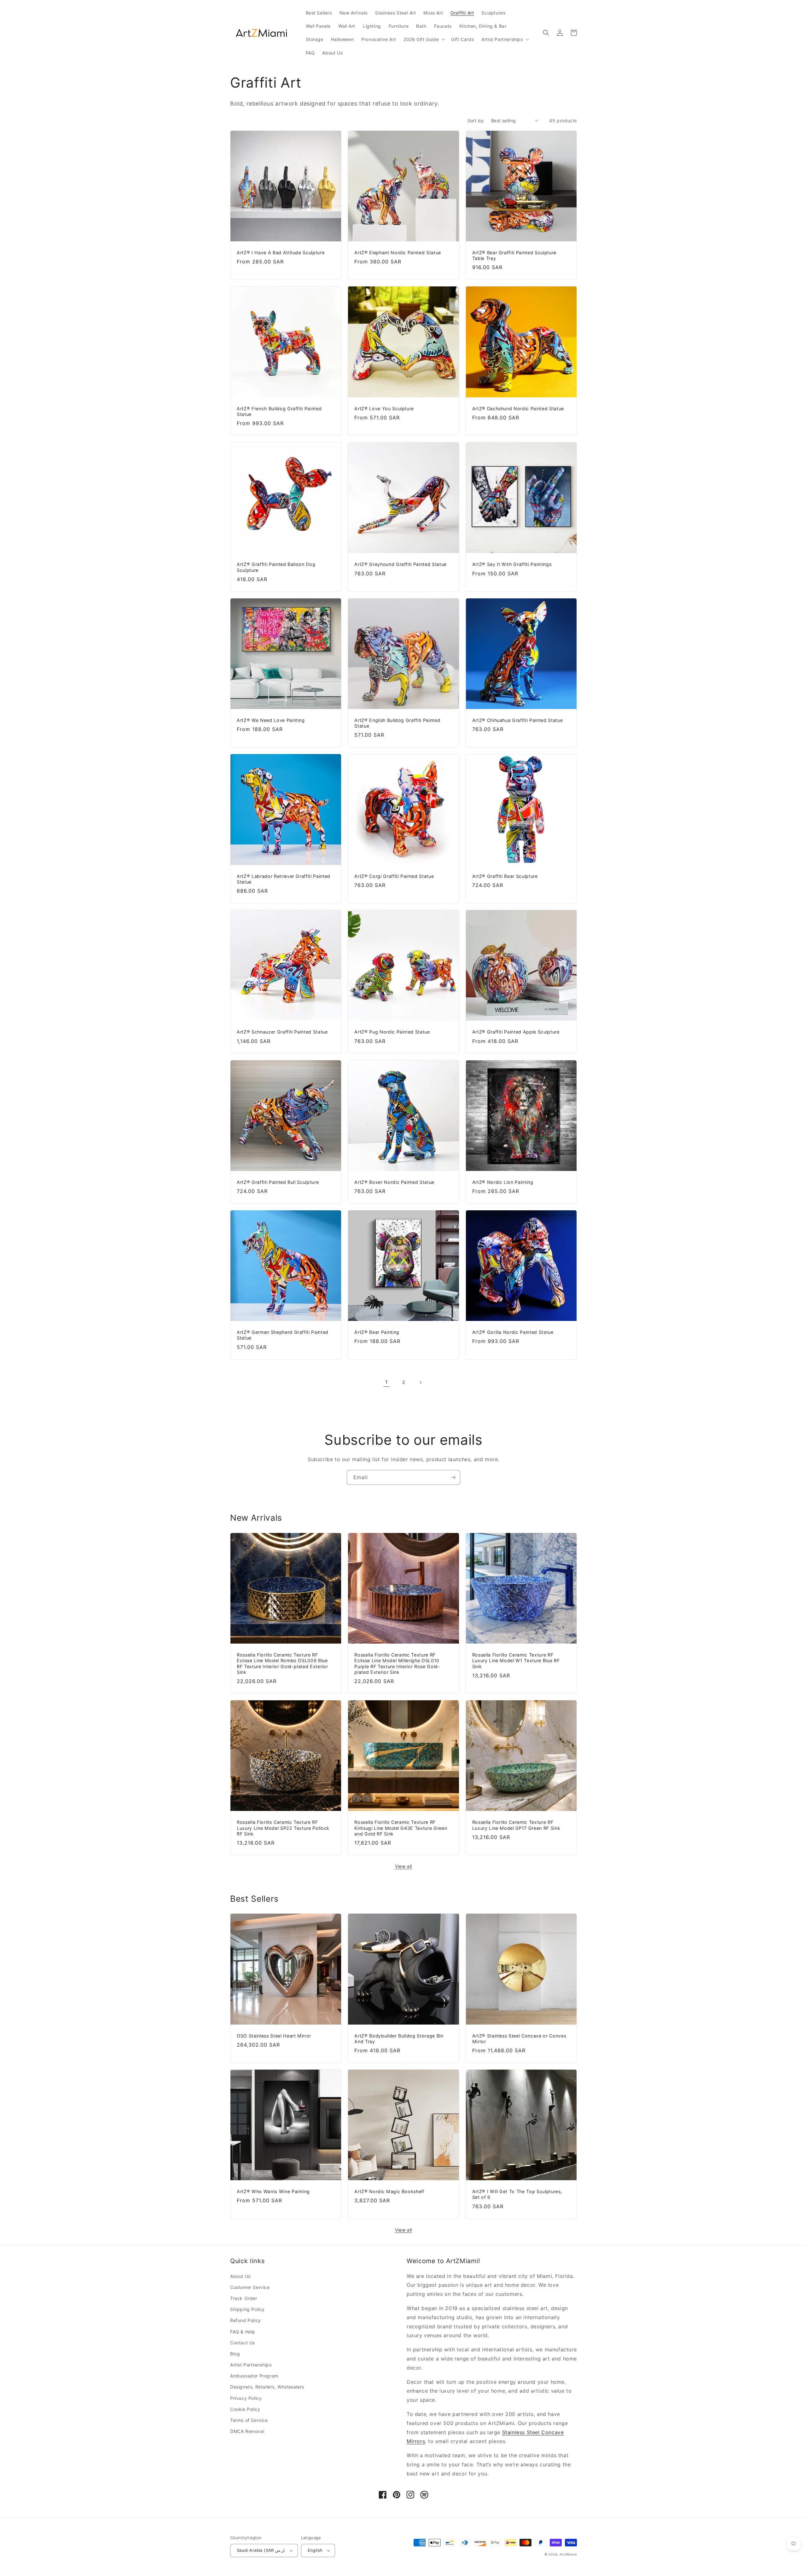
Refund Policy (246, 2320)
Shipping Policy (247, 2309)
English (315, 2550)
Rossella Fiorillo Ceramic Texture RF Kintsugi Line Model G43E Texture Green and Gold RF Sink (401, 1828)
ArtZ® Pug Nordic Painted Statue (392, 1032)
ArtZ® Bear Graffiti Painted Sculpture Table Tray (514, 255)
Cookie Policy (245, 2409)
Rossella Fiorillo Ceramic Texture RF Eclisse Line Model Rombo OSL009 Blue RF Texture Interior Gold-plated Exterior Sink (282, 1663)
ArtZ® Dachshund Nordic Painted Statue (518, 409)
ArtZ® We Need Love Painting (271, 720)
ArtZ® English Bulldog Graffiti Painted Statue (397, 723)
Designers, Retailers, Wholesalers (267, 2387)
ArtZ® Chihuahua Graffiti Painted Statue (518, 720)
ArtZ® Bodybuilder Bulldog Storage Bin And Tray (399, 2039)
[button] (424, 39)
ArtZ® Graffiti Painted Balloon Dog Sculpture (276, 567)
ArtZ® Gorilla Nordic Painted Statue (513, 1332)
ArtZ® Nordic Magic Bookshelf (389, 2191)
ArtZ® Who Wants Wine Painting (273, 2191)
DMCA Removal (247, 2431)
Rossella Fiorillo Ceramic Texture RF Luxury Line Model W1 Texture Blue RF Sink (516, 1660)
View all (403, 1866)
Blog (235, 2354)
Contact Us (243, 2343)
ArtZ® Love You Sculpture (384, 409)
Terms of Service (249, 2420)
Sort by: (476, 121)
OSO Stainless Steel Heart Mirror (274, 2036)
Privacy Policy (246, 2398)
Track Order (244, 2298)
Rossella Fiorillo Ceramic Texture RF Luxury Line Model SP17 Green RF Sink (516, 1825)
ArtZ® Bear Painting (377, 1332)
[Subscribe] (453, 1477)
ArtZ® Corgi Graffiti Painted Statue (394, 876)
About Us (240, 2276)
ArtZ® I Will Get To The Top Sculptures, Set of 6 (517, 2194)
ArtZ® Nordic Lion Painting (503, 1182)
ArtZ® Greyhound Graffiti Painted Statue (401, 564)
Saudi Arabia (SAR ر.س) (261, 2550)
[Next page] (421, 1382)
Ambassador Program (254, 2376)
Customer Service (250, 2287)
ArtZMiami (568, 2554)
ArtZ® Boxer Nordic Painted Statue (394, 1182)
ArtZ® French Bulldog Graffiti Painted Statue (279, 411)
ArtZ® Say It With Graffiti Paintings (512, 564)
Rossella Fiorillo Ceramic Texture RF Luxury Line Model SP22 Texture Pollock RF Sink (283, 1828)
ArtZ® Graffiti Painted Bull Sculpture (278, 1182)
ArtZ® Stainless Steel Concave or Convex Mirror (520, 2039)
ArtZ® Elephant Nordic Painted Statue (398, 253)
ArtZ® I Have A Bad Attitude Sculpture (281, 253)
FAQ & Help (243, 2332)
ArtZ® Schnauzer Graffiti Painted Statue (282, 1032)
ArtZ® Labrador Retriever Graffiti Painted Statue (284, 879)
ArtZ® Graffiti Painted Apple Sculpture (516, 1032)
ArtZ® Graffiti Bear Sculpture (505, 876)
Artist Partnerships (251, 2365)
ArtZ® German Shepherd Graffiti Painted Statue (283, 1335)
